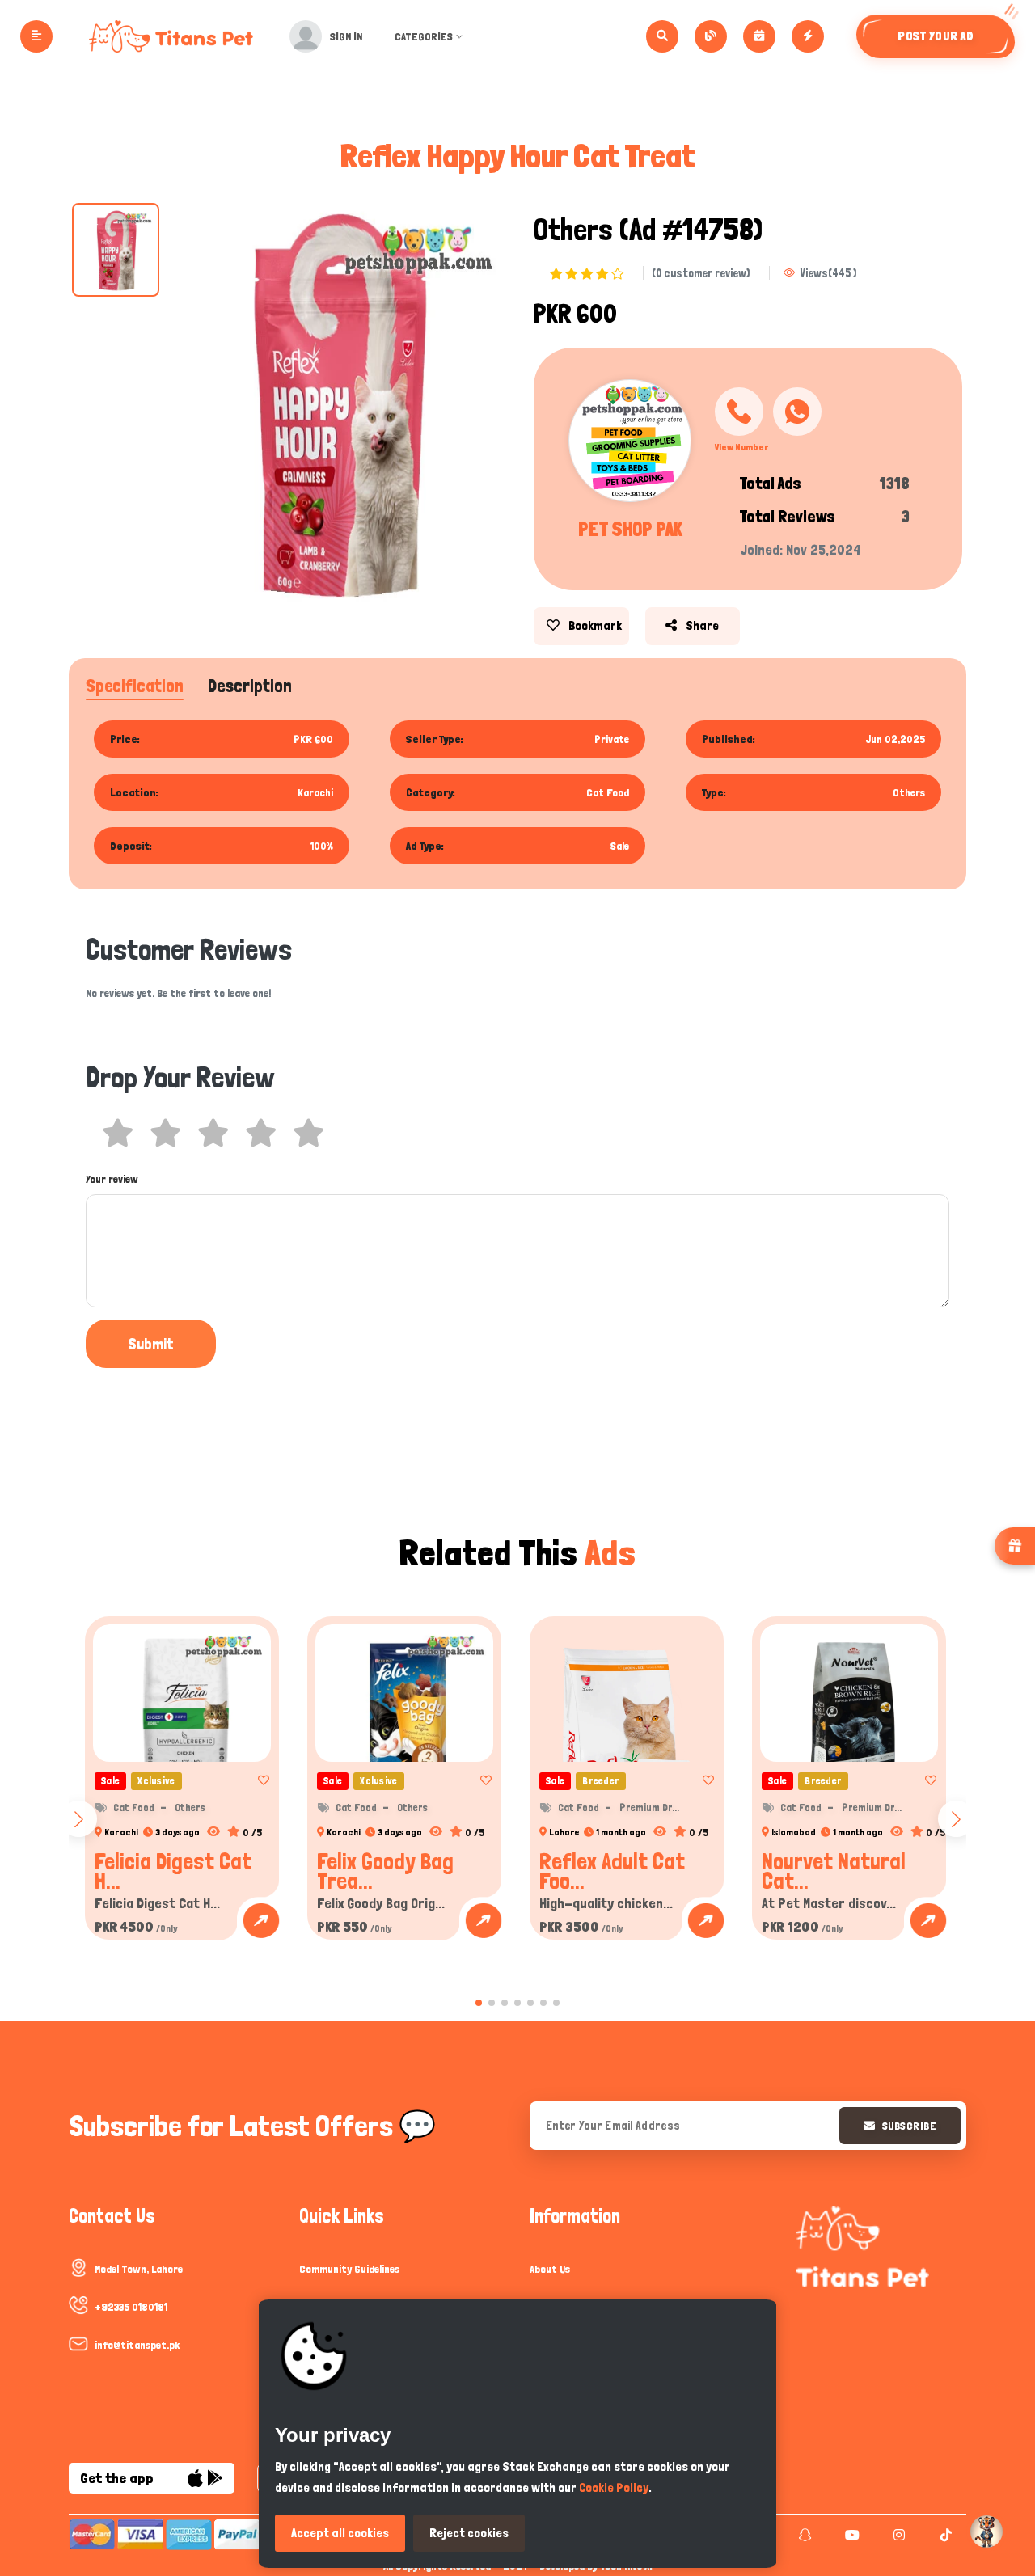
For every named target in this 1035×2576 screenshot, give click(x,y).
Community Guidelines (349, 2269)
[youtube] (850, 2535)
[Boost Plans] (808, 36)
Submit (151, 1344)
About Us (550, 2269)
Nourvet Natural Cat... (834, 1871)
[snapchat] (803, 2535)
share (701, 625)
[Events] (759, 36)
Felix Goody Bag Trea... (385, 1871)
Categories (424, 36)
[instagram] (897, 2535)
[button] (479, 2003)
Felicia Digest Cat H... (173, 1871)
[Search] (662, 36)
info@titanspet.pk (137, 2345)
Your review (112, 1179)
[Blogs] (711, 36)
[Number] (739, 412)
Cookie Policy (614, 2487)
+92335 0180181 (131, 2307)
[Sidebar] (36, 36)
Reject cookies (469, 2533)
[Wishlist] (259, 1780)
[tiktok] (944, 2535)
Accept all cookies (340, 2533)
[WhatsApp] (797, 412)
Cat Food (134, 1807)
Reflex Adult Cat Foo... (612, 1871)
